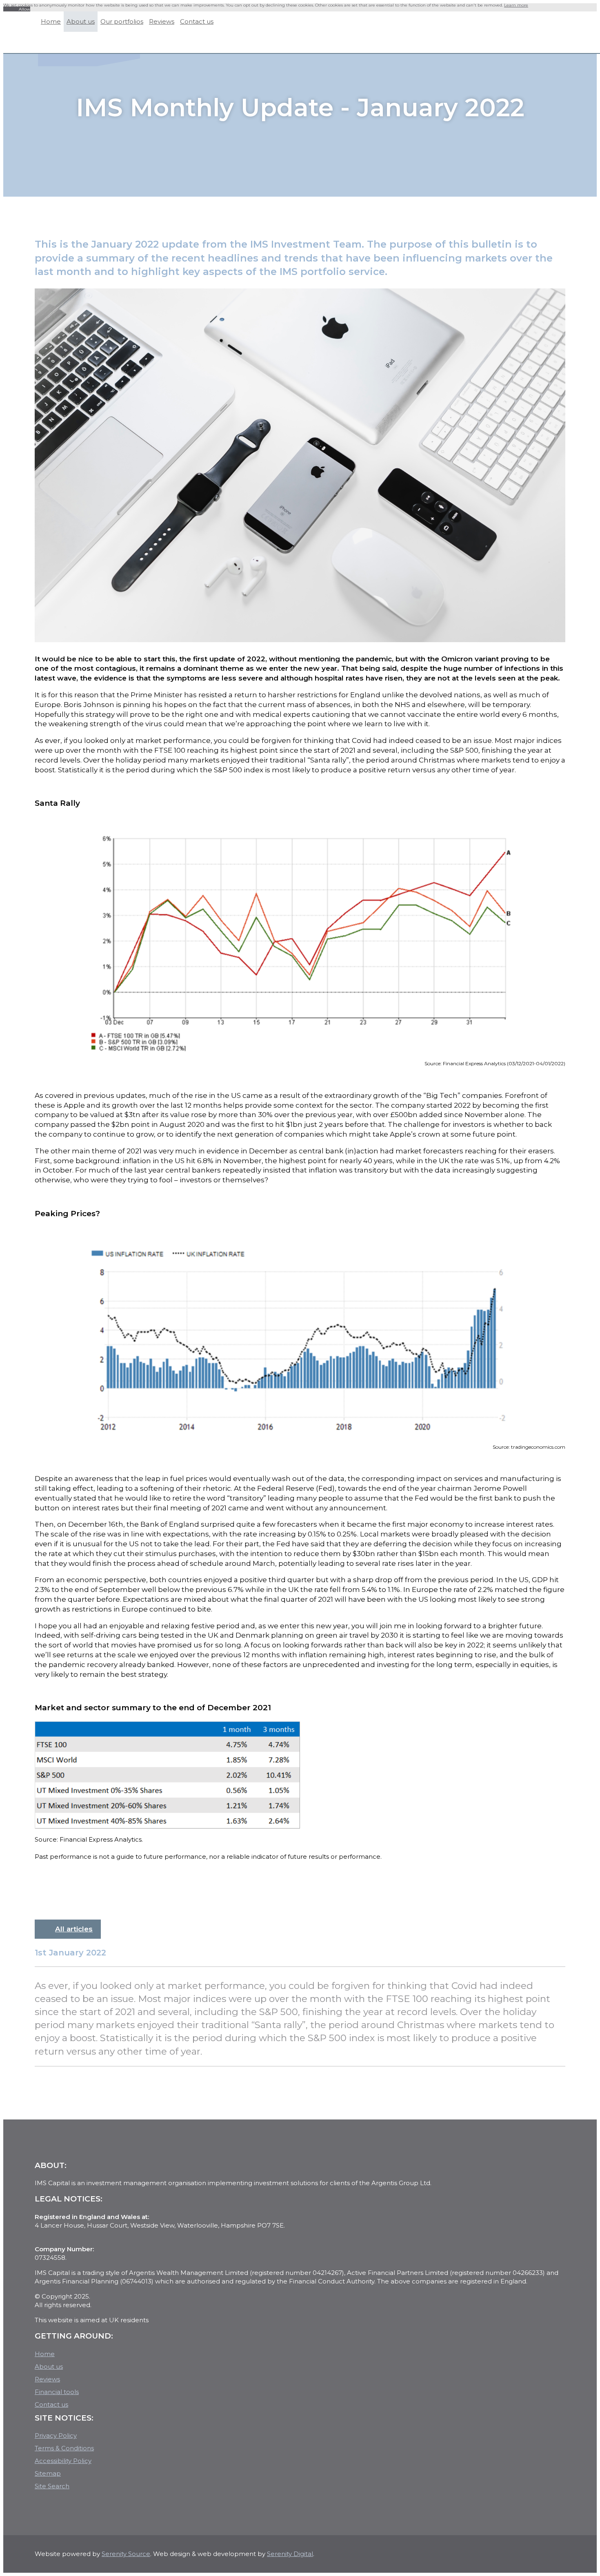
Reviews (47, 2383)
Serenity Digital (290, 2558)
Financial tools (57, 2396)
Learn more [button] (516, 9)
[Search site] (525, 46)
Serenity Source (126, 2558)
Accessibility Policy (63, 2465)
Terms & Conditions (64, 2452)
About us (49, 2371)
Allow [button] (24, 13)
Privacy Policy (56, 2440)
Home (45, 2358)
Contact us (51, 2409)
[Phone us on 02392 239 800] (543, 46)
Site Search (52, 2490)
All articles (74, 1933)
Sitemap (48, 2477)
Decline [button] (11, 13)
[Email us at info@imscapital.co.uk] (560, 46)
